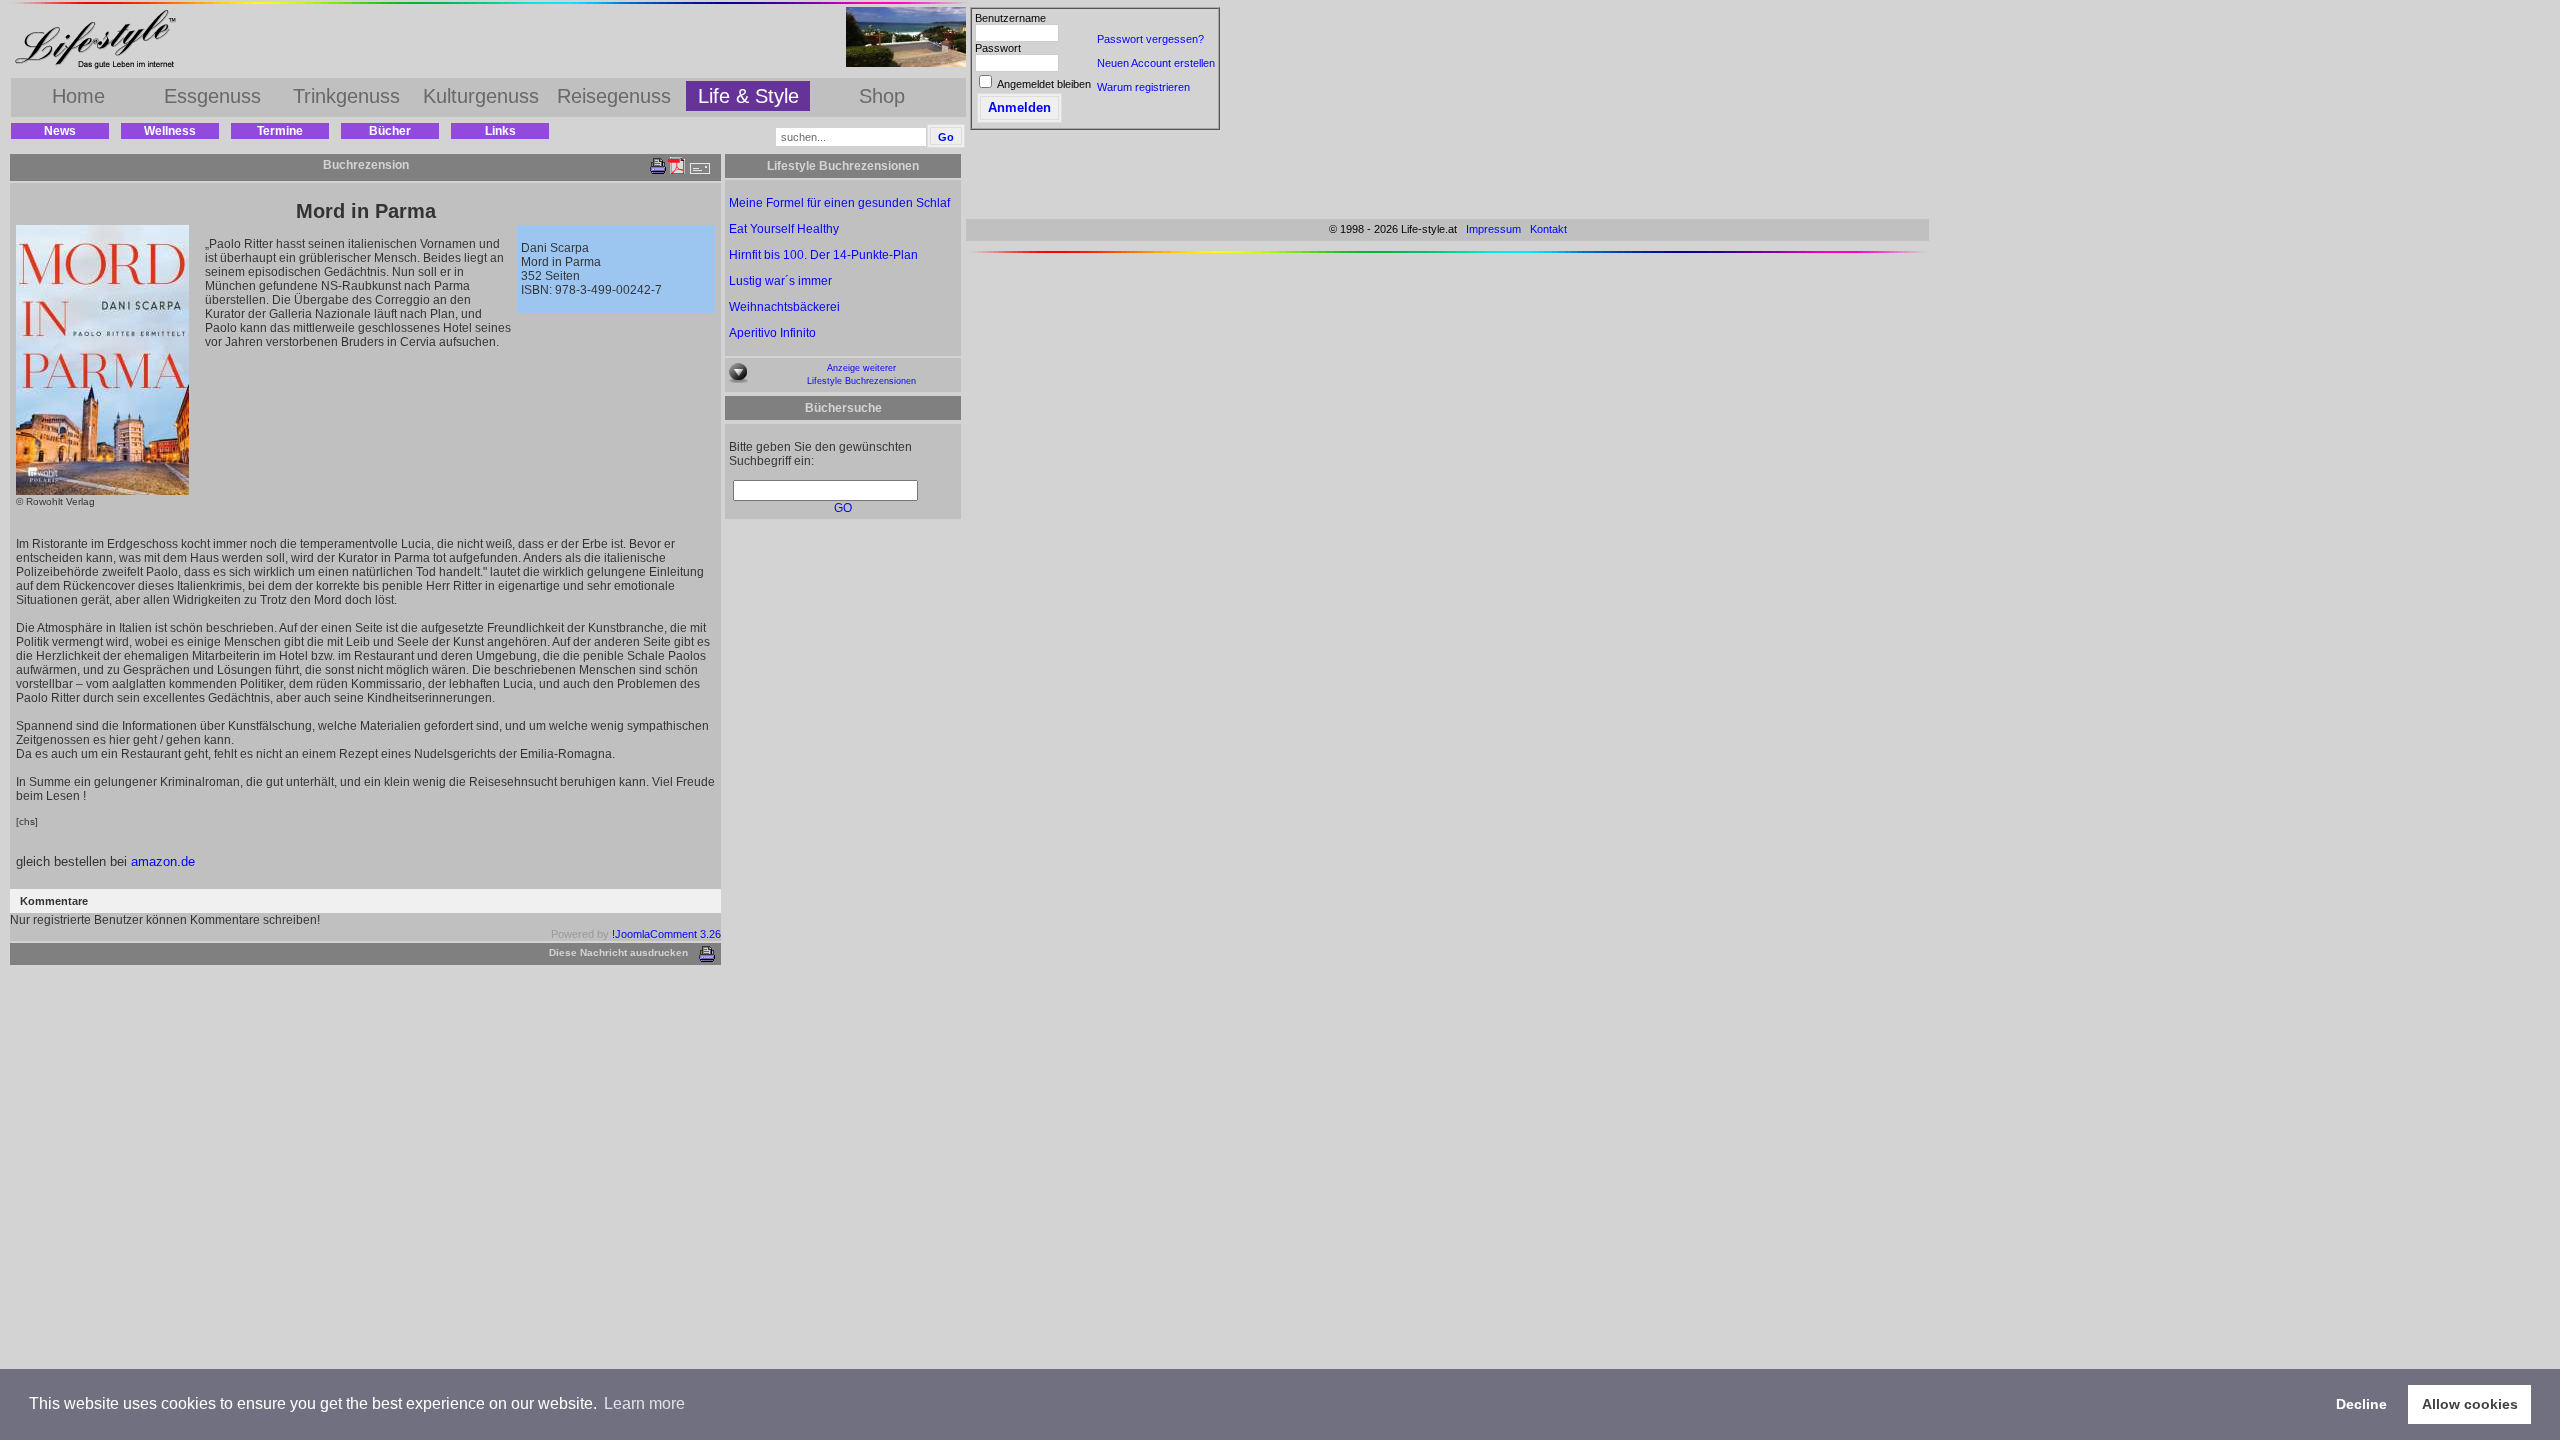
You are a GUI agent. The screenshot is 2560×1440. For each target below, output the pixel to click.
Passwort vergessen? (1150, 39)
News (60, 131)
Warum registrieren (1143, 87)
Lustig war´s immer (780, 281)
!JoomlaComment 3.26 (666, 934)
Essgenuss (212, 96)
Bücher (390, 131)
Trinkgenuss (346, 96)
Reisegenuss (614, 96)
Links (500, 131)
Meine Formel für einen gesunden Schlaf (839, 203)
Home (78, 96)
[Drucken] (658, 170)
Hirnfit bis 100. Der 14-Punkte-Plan (823, 255)
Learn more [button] (644, 1403)
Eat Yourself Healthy (784, 229)
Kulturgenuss (481, 96)
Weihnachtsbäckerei (784, 307)
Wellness (170, 131)
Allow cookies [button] (2470, 1404)
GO (843, 508)
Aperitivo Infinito (772, 333)
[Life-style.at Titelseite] (100, 68)
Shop (882, 96)
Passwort (998, 48)
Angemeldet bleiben (1044, 84)
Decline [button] (2361, 1404)
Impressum (1493, 229)
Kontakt (1548, 229)
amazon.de (163, 861)
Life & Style (748, 96)
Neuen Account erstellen (1156, 63)
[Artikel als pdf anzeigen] (676, 170)
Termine (280, 131)
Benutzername (1010, 18)
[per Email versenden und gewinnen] (699, 170)
